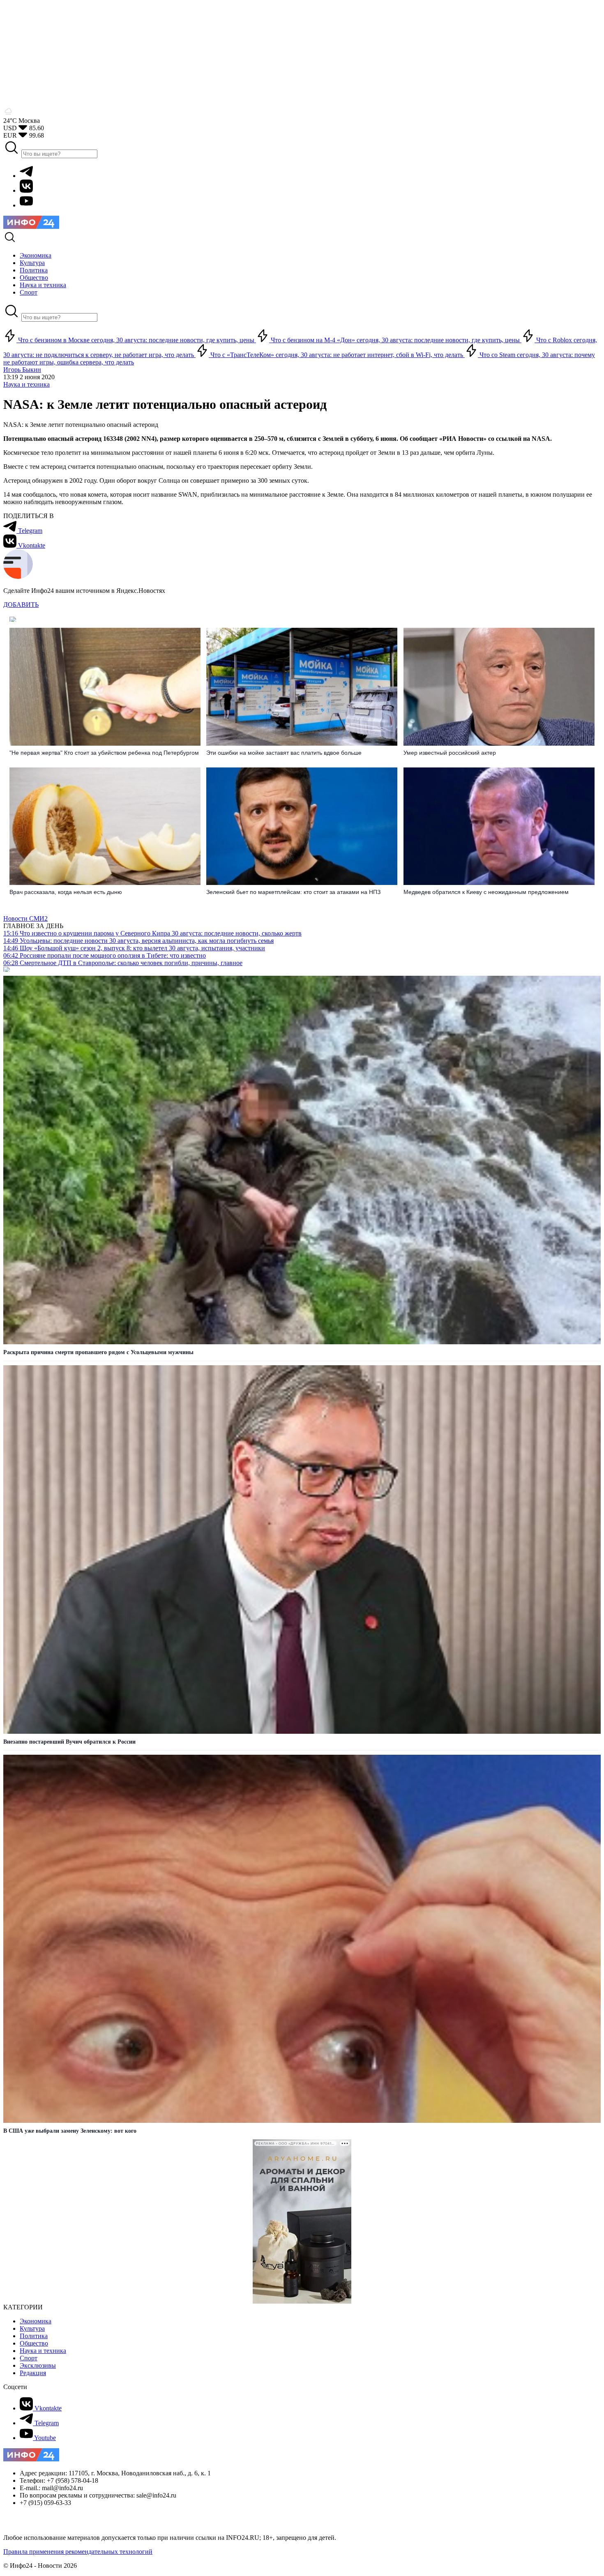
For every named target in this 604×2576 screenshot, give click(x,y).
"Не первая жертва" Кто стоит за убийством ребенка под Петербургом (104, 753)
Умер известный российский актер (450, 753)
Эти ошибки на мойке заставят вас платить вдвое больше (284, 753)
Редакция (33, 2373)
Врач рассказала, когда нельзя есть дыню (66, 892)
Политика (34, 2336)
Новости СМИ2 (25, 918)
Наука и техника (27, 384)
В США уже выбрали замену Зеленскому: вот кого (70, 2131)
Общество (34, 2343)
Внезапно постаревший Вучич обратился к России (69, 1742)
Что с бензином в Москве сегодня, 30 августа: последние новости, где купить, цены (136, 340)
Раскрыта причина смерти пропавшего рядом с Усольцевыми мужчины (98, 1352)
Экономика (36, 2321)
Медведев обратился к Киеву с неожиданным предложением (486, 892)
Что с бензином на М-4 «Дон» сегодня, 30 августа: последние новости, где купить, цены (395, 340)
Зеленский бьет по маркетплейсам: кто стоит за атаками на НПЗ (293, 892)
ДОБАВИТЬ (21, 605)
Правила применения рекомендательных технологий (78, 2552)
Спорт (29, 2358)
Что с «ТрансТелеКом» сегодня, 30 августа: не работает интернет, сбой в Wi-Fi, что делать (337, 355)
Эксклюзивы (38, 2365)
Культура (32, 2328)
